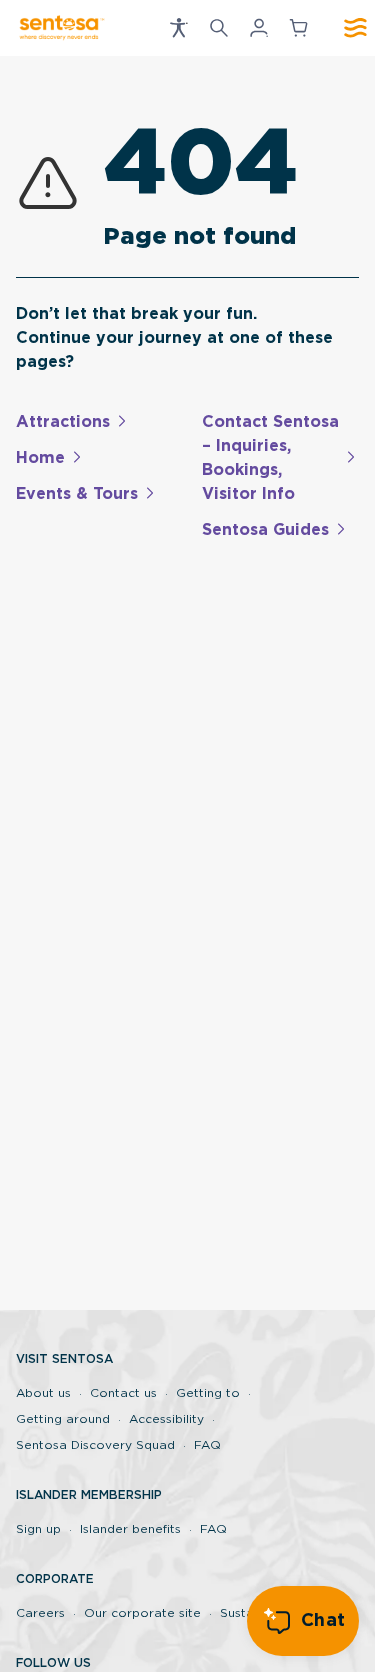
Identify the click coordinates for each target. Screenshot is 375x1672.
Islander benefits (130, 1529)
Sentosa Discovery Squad (95, 1445)
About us (43, 1393)
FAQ (207, 1445)
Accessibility (166, 1419)
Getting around (63, 1419)
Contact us (123, 1393)
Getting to (208, 1393)
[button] (179, 28)
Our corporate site (142, 1613)
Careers (40, 1613)
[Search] (219, 28)
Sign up (38, 1529)
